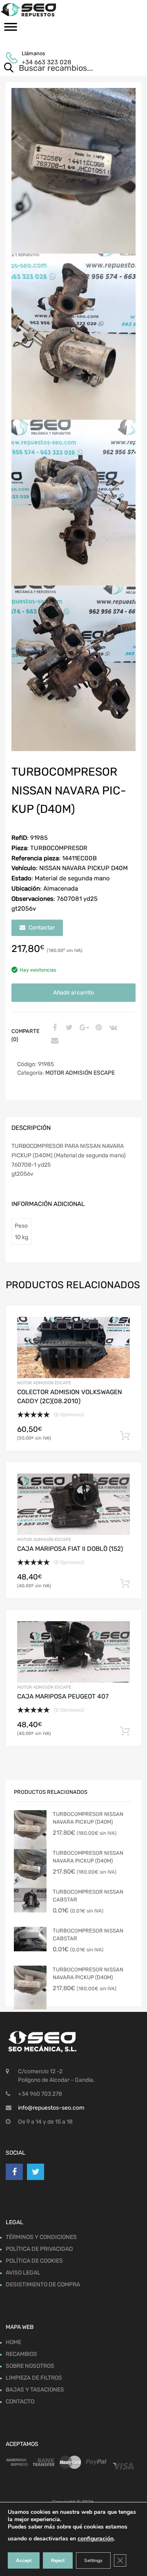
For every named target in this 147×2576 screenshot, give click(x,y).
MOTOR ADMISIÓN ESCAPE (80, 1073)
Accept (24, 2560)
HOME (13, 2342)
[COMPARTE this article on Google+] (83, 1028)
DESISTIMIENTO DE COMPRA (43, 2285)
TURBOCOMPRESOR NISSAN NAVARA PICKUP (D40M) (88, 1818)
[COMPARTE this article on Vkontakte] (112, 1028)
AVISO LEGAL (23, 2273)
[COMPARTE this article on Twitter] (68, 1028)
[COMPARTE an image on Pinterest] (98, 1028)
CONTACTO (20, 2402)
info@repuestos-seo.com (51, 2108)
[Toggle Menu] (11, 29)
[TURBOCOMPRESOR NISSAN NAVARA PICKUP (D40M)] (30, 1832)
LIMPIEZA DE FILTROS (34, 2378)
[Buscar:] (62, 69)
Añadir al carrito (73, 993)
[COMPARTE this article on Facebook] (53, 1028)
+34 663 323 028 (42, 62)
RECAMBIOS (21, 2354)
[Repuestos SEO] (73, 10)
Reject (58, 2560)
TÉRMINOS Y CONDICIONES (41, 2237)
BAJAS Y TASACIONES (35, 2390)
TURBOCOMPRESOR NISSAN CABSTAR (88, 1896)
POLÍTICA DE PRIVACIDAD (39, 2249)
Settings (93, 2560)
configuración (96, 2539)
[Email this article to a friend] (53, 1041)
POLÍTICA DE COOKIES (34, 2261)
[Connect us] (14, 2172)
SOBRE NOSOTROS (30, 2366)
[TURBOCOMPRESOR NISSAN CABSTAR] (30, 1900)
